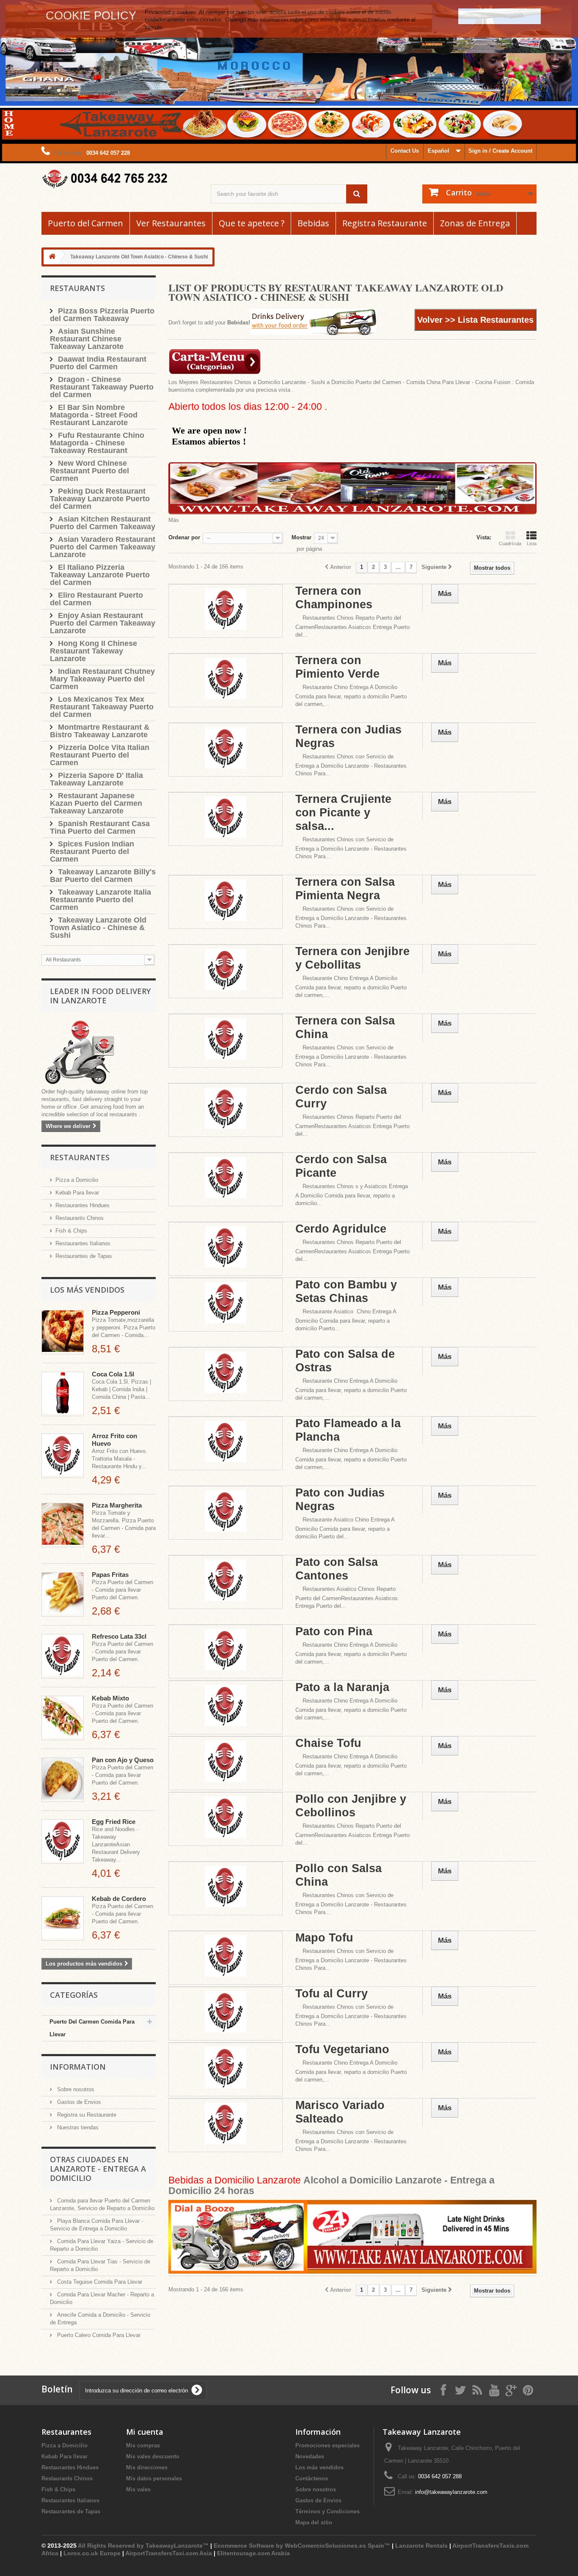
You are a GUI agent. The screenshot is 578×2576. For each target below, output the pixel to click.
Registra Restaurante (385, 223)
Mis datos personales (154, 2479)
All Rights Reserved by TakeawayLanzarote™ (143, 2546)
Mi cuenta (145, 2432)
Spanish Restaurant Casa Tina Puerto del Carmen (100, 827)
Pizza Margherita (117, 1505)
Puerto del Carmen (85, 223)
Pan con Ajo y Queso (123, 1760)
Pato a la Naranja (342, 1687)
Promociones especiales (328, 2446)
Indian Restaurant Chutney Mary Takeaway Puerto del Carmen (102, 679)
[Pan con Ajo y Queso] (63, 1780)
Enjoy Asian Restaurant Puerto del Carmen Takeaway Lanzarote (103, 623)
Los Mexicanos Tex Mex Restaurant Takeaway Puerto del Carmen (102, 707)
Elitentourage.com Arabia (253, 2553)
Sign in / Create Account (500, 151)
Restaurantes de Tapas (84, 1256)
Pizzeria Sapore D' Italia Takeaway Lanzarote (96, 779)
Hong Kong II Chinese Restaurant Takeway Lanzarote (94, 651)
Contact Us (405, 151)
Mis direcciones (147, 2468)
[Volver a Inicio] (52, 257)
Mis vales (138, 2489)
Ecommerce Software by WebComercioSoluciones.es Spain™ (302, 2546)
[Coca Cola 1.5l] (63, 1394)
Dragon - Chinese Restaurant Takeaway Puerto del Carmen (102, 387)
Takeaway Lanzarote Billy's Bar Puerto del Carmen (103, 876)
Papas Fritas (110, 1575)
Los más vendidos (87, 1290)
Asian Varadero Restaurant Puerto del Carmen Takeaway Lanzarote (103, 547)
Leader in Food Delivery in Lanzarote (100, 996)
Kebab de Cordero (119, 1899)
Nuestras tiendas (77, 2127)
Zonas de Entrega (475, 223)
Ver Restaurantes (171, 223)
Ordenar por (184, 537)
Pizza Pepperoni (116, 1312)
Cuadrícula (510, 544)
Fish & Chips (71, 1231)
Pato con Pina (334, 1631)
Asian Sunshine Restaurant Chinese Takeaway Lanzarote (87, 339)
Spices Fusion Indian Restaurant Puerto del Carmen (92, 851)
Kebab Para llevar (77, 1193)
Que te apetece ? (252, 223)
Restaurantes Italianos (83, 1243)
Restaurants (77, 288)
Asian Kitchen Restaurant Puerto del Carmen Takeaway (103, 523)
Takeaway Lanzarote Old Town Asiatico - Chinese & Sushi (98, 928)
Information (78, 2067)
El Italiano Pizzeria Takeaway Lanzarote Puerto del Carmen (100, 575)
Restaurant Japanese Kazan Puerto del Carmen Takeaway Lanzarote (96, 803)
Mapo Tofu (324, 1938)
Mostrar (301, 537)
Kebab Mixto (110, 1698)
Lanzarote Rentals (421, 2546)
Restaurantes (80, 1157)
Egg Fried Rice (114, 1822)
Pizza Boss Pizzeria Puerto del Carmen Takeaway (102, 315)
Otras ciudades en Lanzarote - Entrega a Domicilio (98, 2169)
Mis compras (143, 2446)
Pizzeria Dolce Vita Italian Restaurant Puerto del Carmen (100, 755)
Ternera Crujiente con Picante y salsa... (343, 813)
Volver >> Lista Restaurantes (475, 320)
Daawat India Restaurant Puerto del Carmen (98, 363)
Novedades (310, 2457)
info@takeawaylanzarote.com (451, 2492)
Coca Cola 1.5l (113, 1374)
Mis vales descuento (153, 2457)
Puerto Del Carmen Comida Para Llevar (92, 2028)
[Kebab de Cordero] (63, 1918)
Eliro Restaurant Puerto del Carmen (96, 599)
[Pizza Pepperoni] (63, 1332)
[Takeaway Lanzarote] (120, 179)
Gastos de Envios (78, 2102)
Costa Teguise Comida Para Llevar (99, 2282)
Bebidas (313, 223)
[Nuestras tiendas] (99, 1053)
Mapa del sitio (314, 2522)
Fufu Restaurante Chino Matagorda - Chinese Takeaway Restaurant (97, 443)
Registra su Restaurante (86, 2115)
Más (174, 520)
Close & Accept (500, 16)
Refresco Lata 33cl (119, 1636)
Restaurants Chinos (80, 1218)
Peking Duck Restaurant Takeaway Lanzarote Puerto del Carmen (100, 499)
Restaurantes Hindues (83, 1205)
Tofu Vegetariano (342, 2049)
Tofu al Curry (332, 1994)
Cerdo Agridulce (341, 1229)
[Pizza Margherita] (63, 1525)
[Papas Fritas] (63, 1594)
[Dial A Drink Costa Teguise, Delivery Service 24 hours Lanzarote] (352, 2237)
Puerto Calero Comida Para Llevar (98, 2335)
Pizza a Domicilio (77, 1180)
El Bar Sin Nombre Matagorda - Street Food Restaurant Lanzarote (94, 415)
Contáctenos (312, 2479)
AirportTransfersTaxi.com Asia (169, 2553)
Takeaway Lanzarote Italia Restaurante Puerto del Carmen (100, 900)
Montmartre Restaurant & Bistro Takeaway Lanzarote (100, 731)
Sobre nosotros (75, 2089)
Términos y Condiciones (328, 2511)
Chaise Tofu (328, 1743)
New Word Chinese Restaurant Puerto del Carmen (89, 471)
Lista (532, 544)
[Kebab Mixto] (63, 1718)
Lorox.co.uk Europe (92, 2553)
